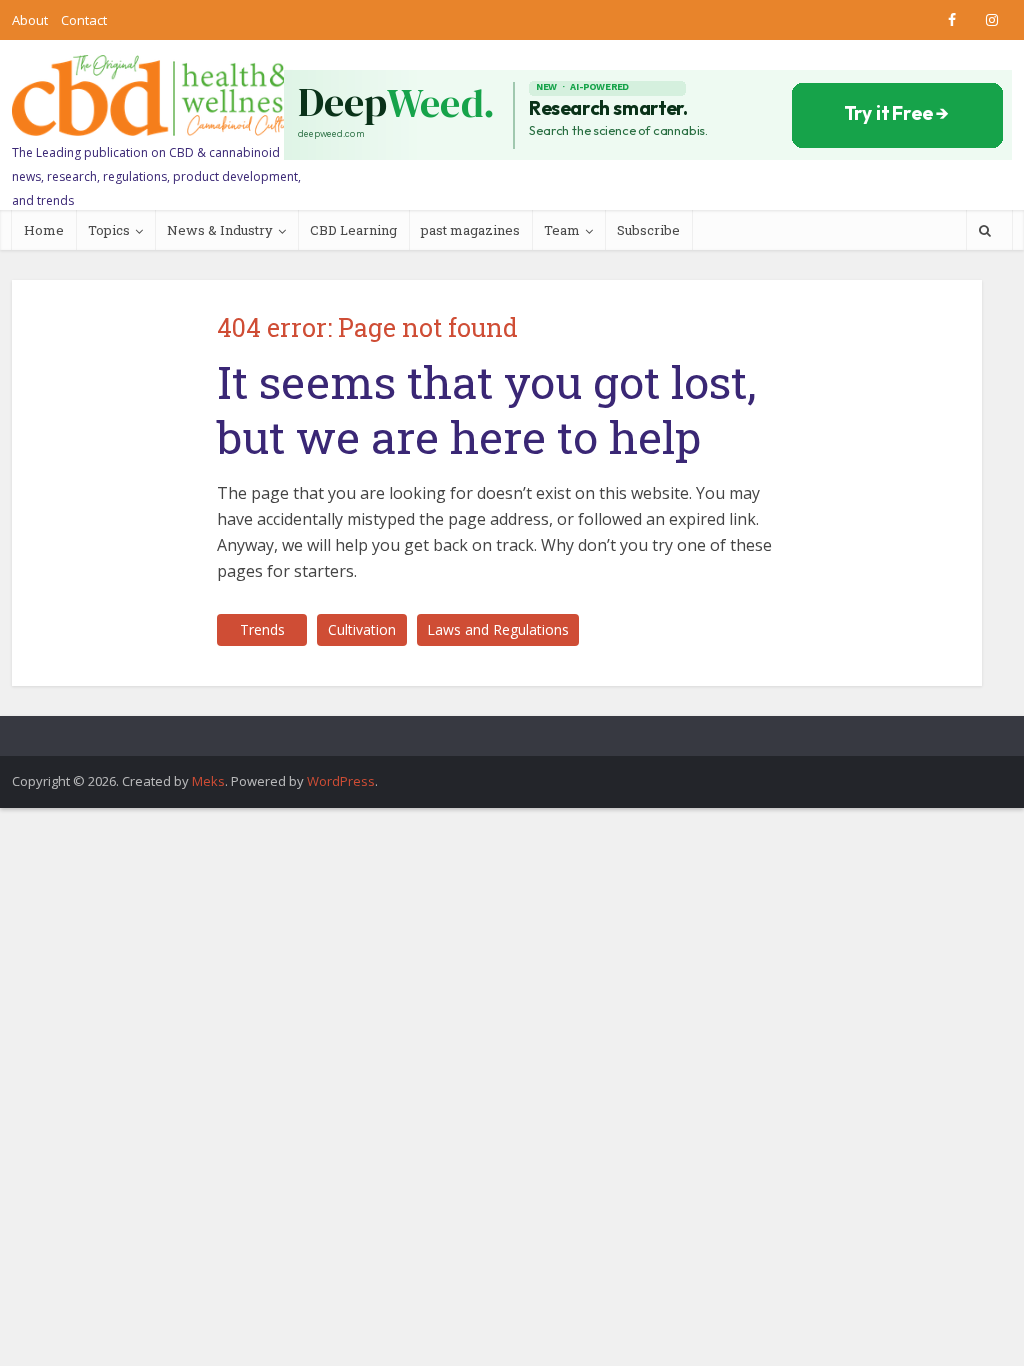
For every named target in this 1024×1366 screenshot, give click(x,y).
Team (562, 230)
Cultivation (362, 629)
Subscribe (648, 230)
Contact (84, 20)
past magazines (470, 230)
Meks (208, 781)
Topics (109, 230)
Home (44, 230)
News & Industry (220, 230)
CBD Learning (353, 230)
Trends (262, 629)
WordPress (341, 781)
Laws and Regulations (498, 629)
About (30, 20)
